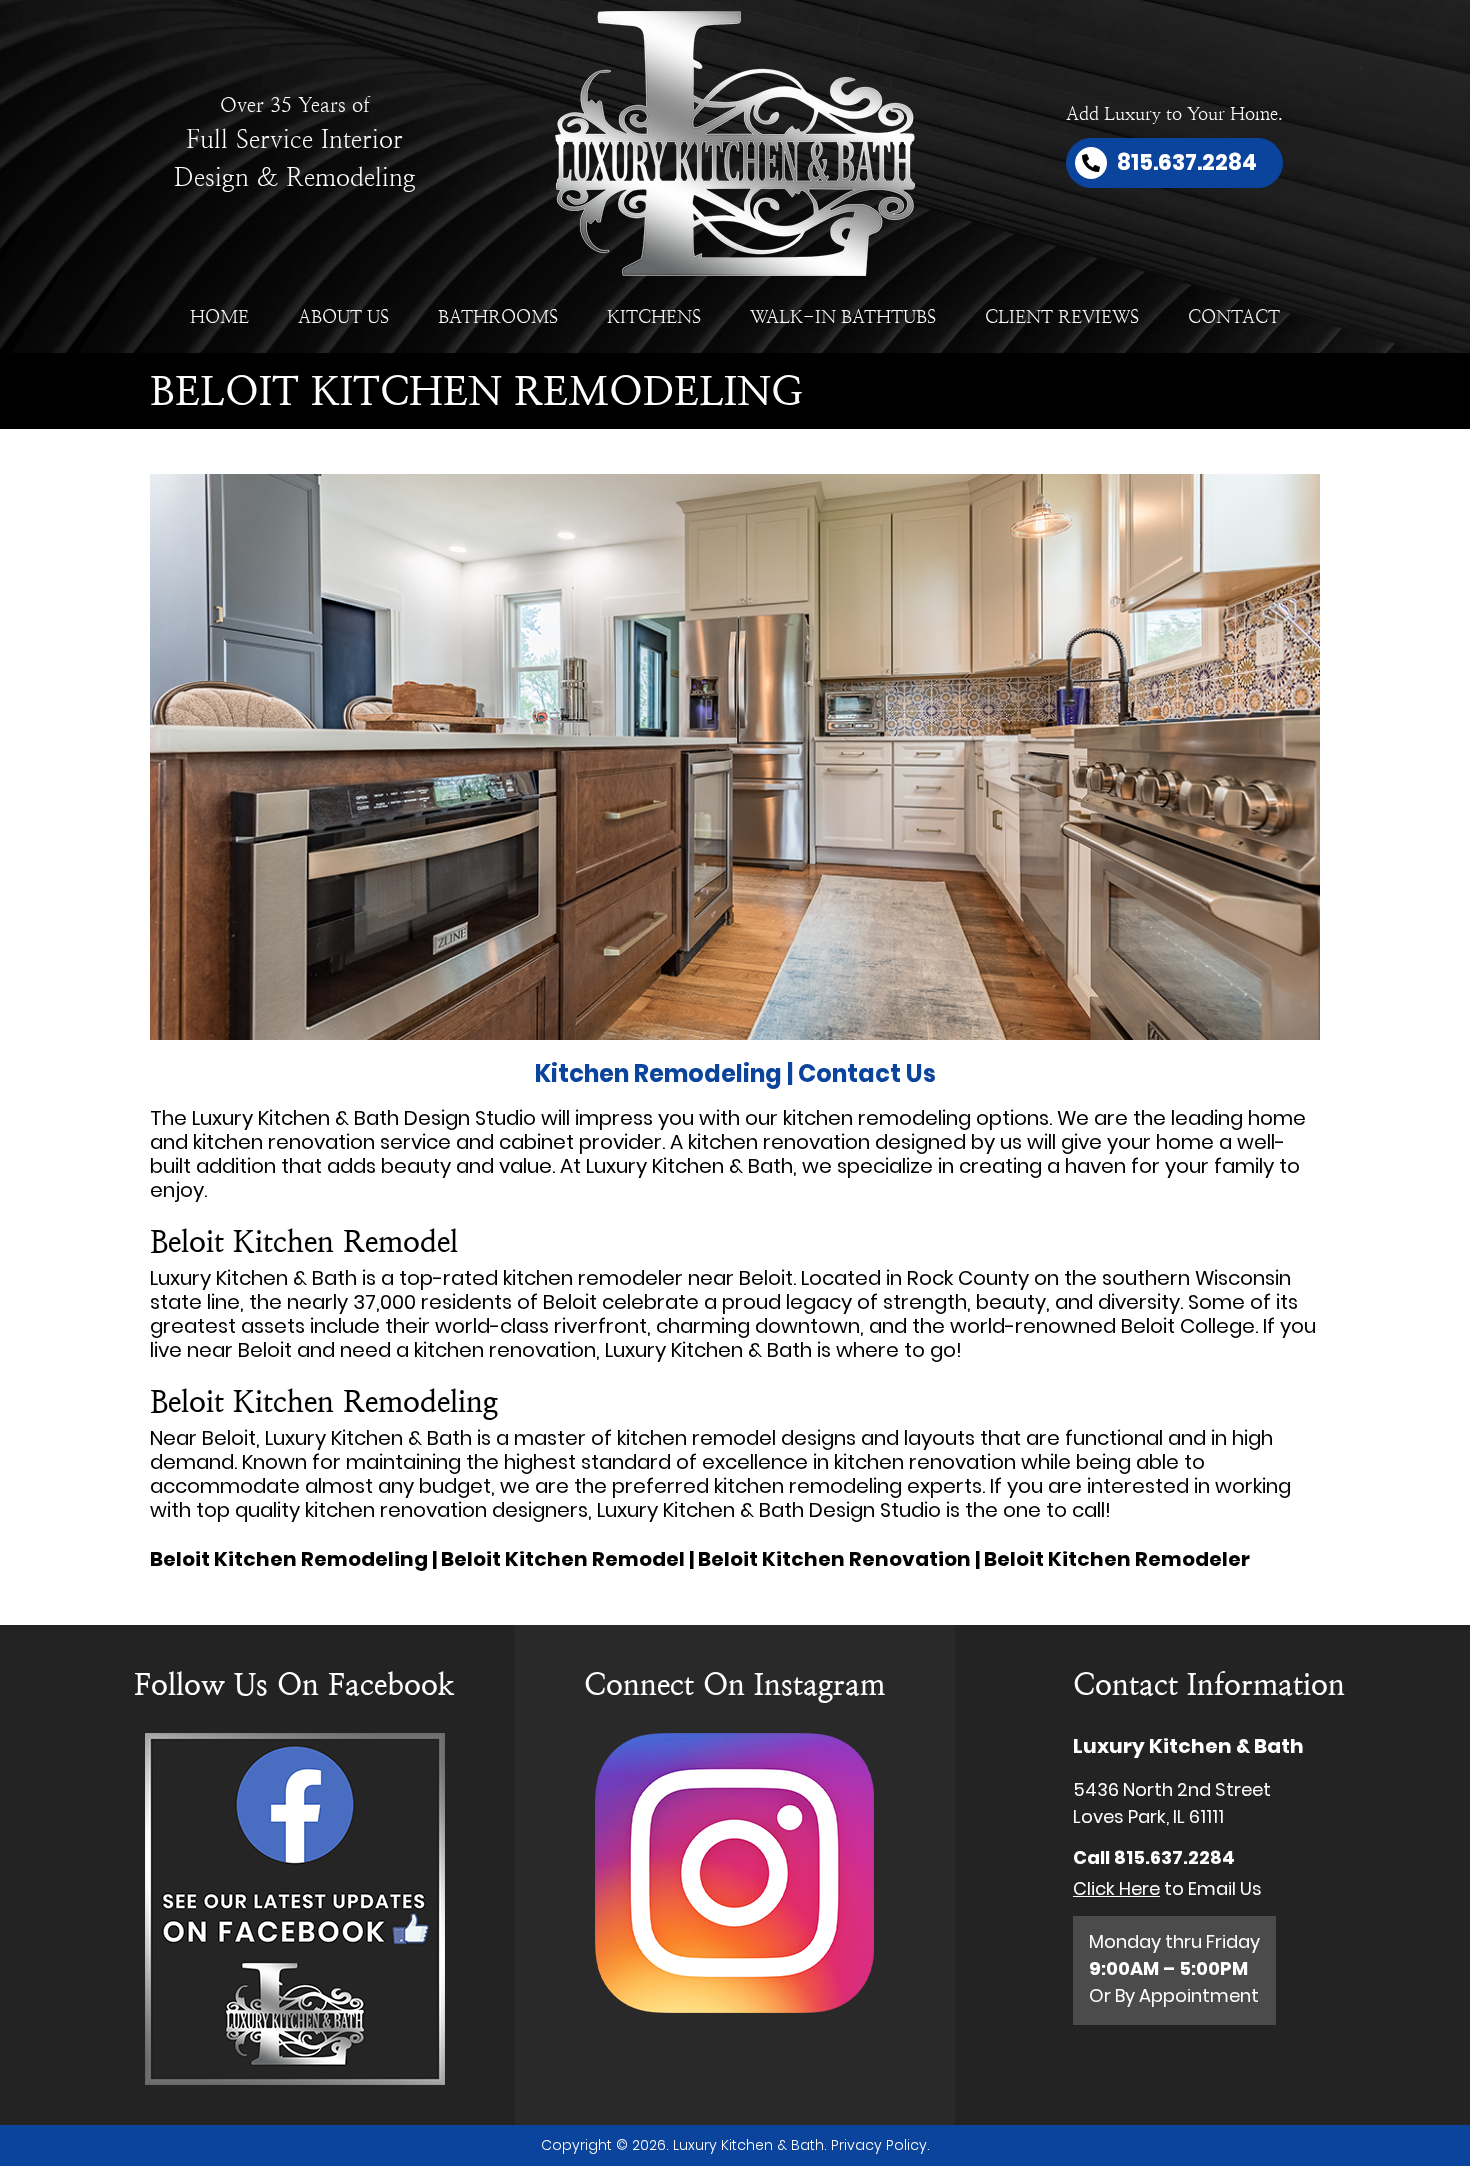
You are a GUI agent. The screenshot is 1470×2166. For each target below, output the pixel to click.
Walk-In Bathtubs (843, 316)
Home (219, 316)
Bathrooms (498, 316)
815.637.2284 (1174, 1857)
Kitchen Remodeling (658, 1073)
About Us (343, 316)
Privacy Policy (879, 2145)
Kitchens (654, 316)
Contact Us (867, 1073)
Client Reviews (1062, 316)
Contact (1234, 316)
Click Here (1116, 1888)
